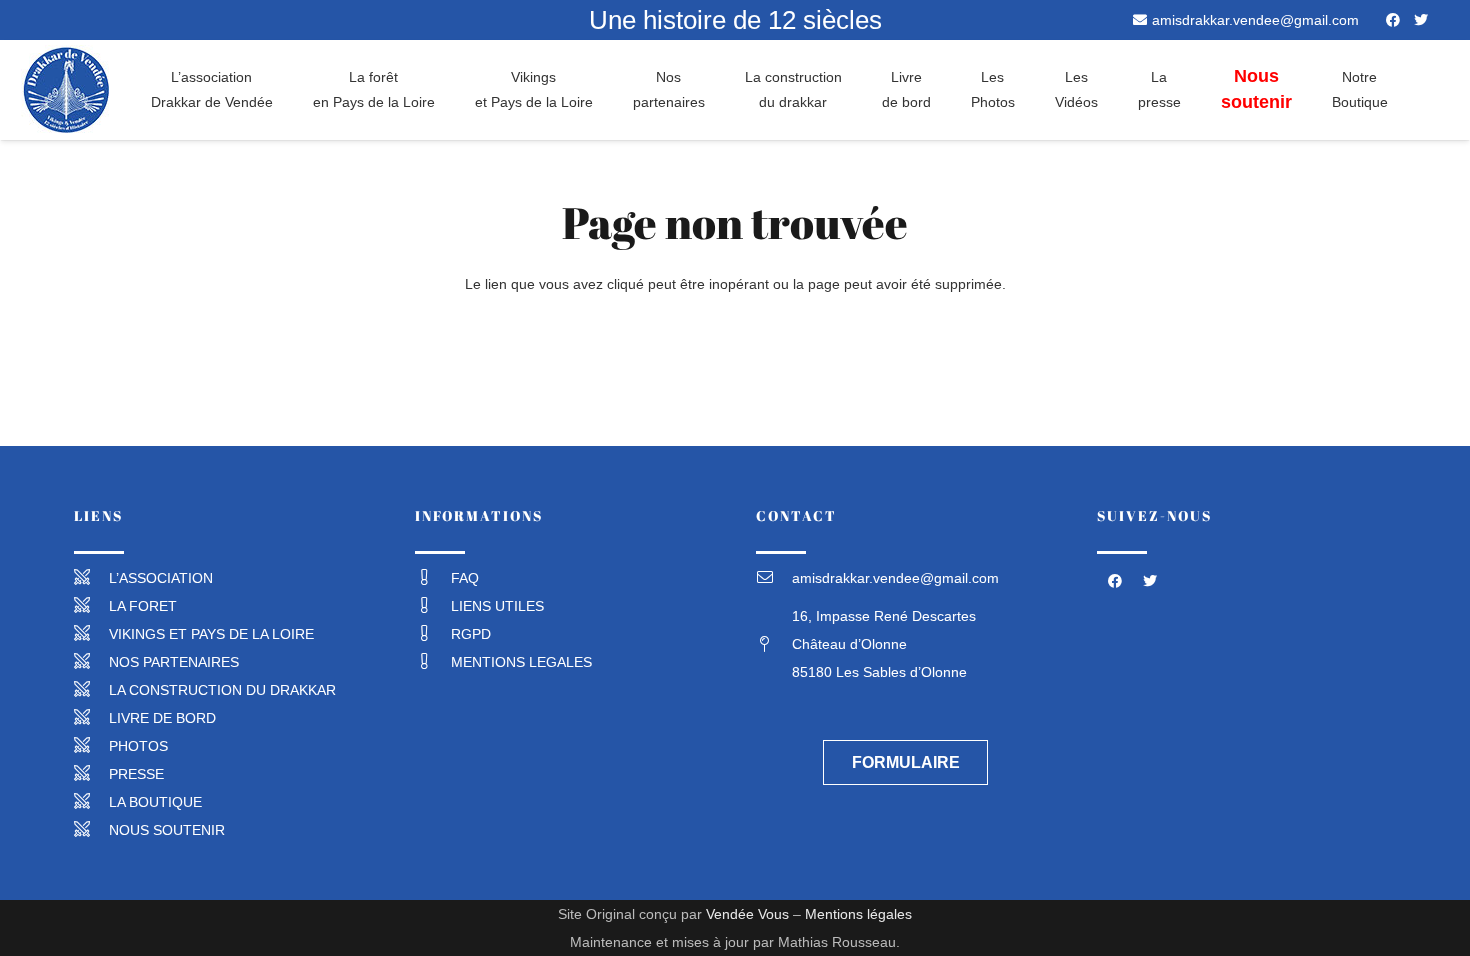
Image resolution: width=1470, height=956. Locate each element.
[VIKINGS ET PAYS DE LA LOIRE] (92, 634)
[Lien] (66, 90)
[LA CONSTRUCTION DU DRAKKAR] (92, 690)
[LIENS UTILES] (433, 606)
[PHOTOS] (92, 746)
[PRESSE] (92, 774)
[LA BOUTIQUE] (92, 802)
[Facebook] (1393, 20)
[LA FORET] (92, 606)
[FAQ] (433, 578)
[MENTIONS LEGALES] (433, 662)
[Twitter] (1421, 20)
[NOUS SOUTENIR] (92, 830)
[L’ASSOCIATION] (92, 578)
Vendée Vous (747, 914)
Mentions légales (858, 914)
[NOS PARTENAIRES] (92, 662)
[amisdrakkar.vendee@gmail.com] (774, 578)
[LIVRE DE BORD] (92, 718)
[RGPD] (433, 634)
